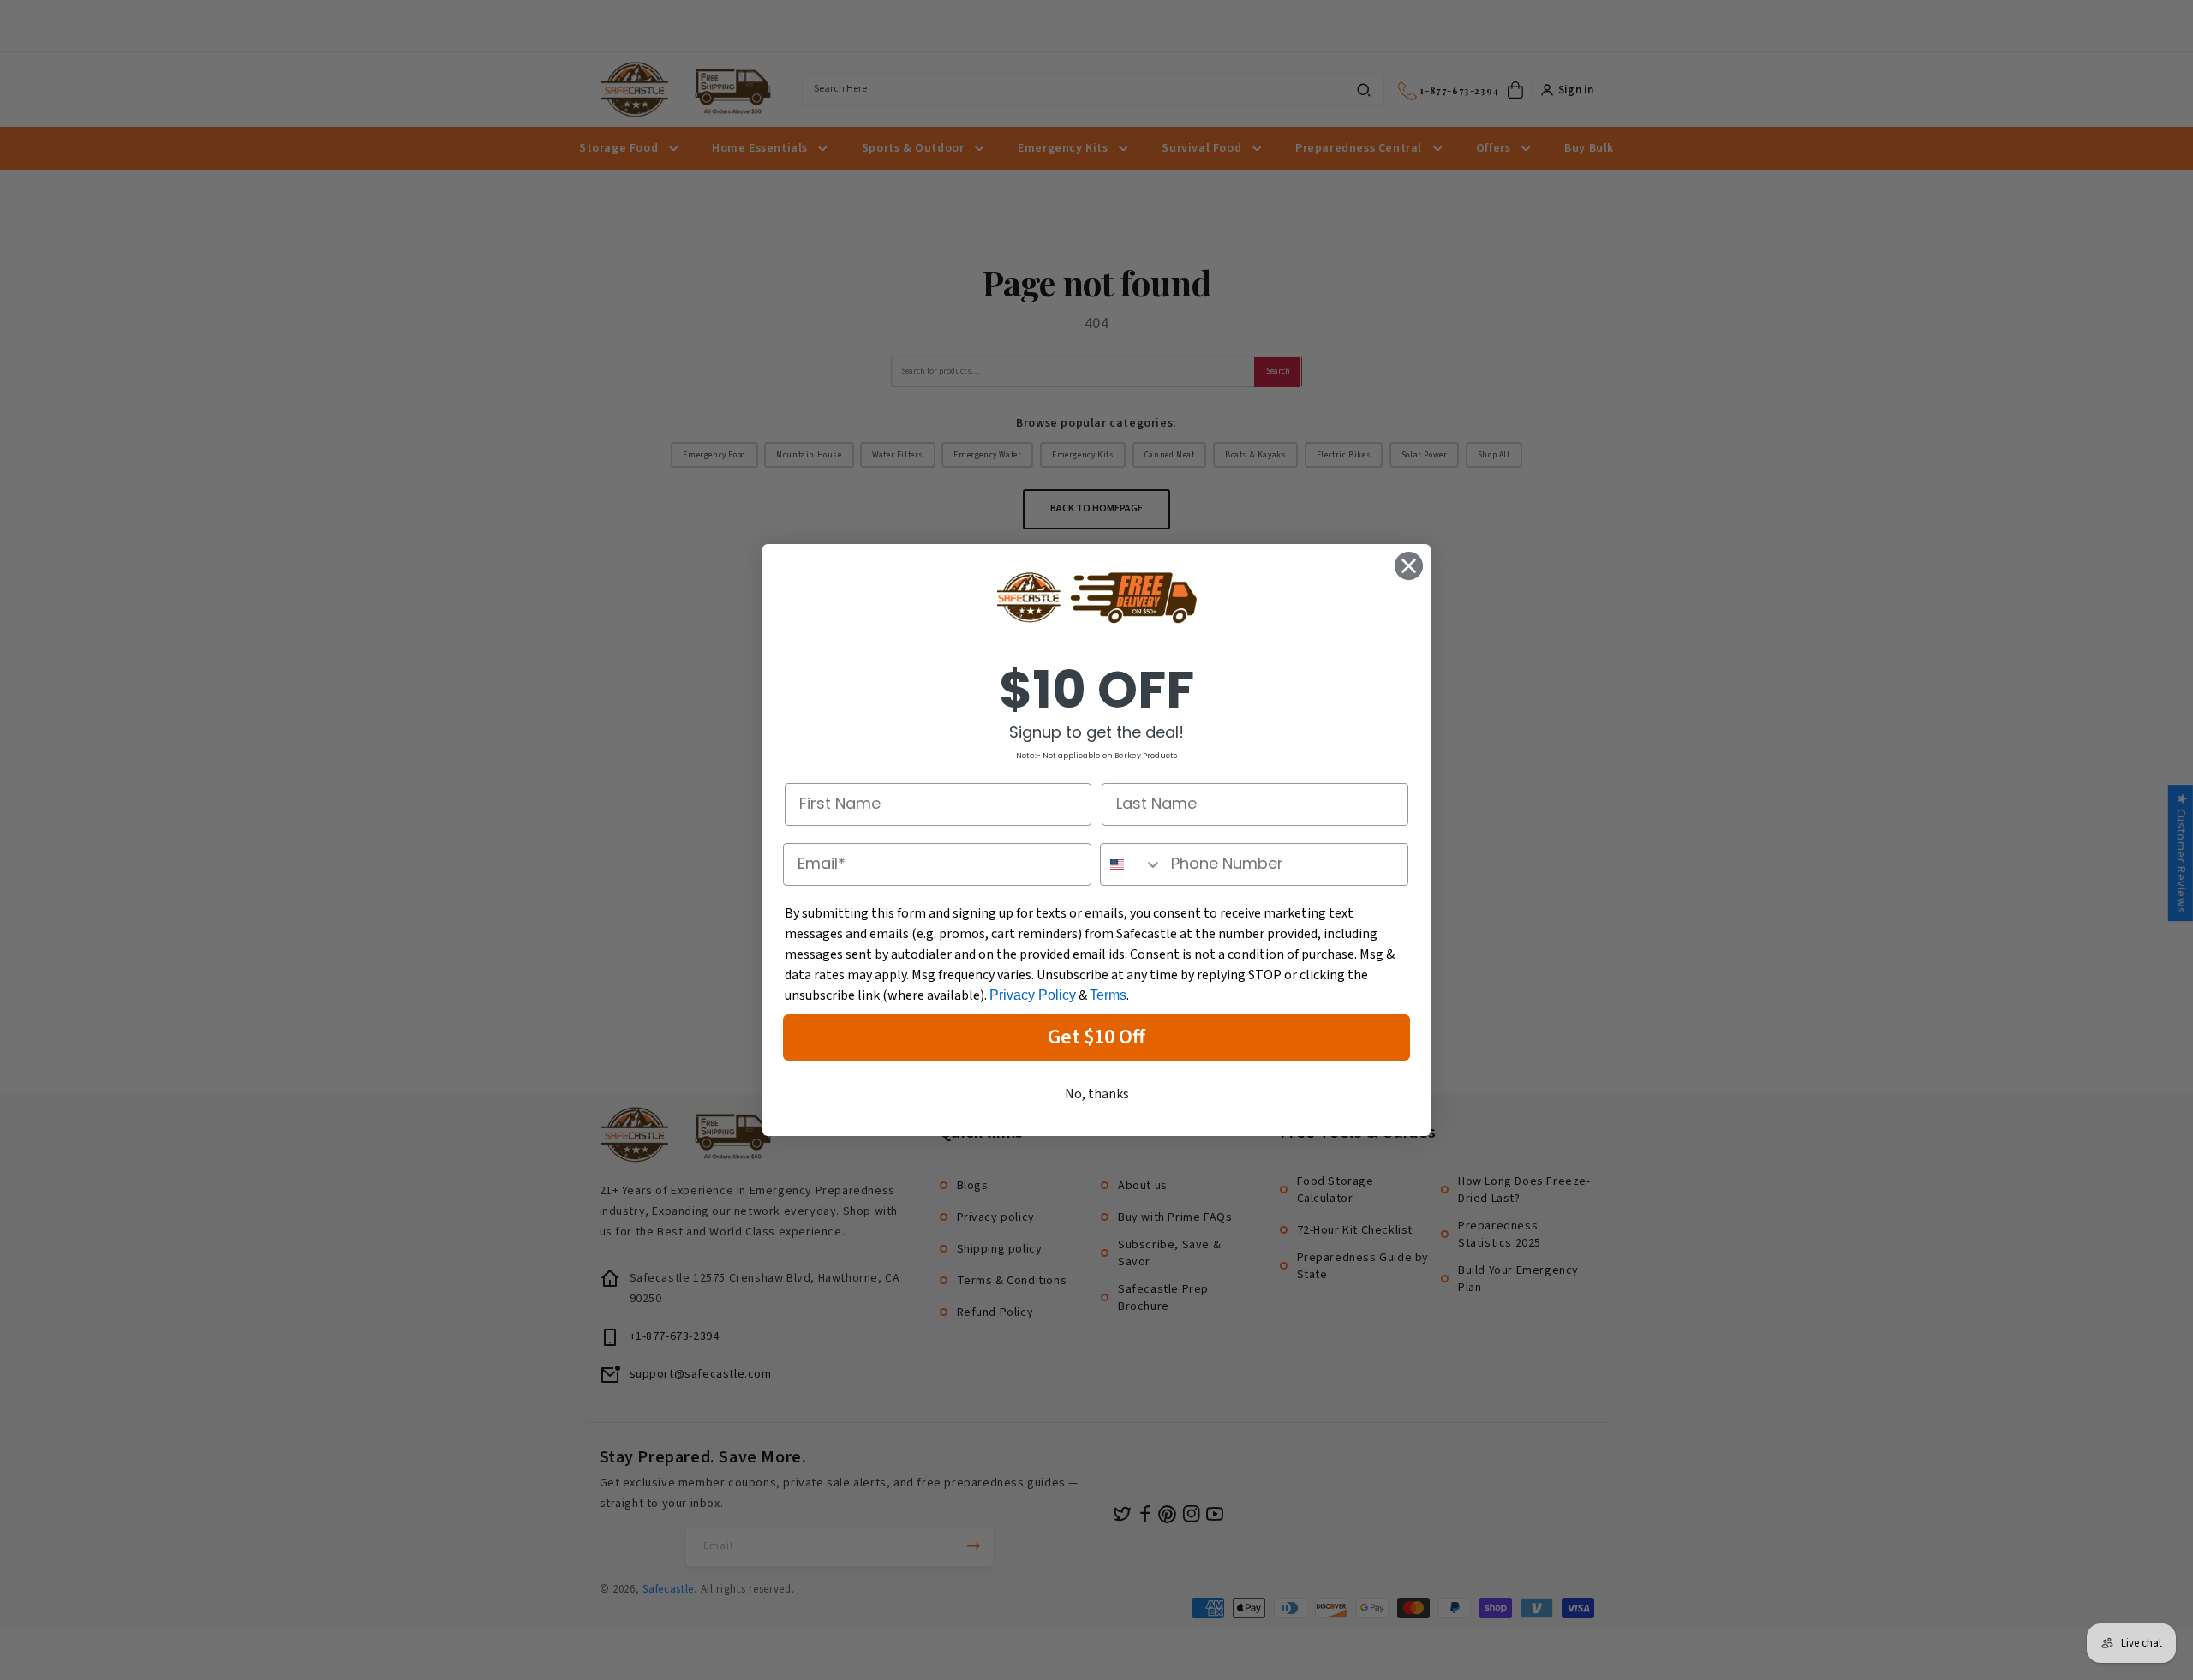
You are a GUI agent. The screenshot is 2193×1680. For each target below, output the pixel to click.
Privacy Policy (1033, 995)
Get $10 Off (1096, 1037)
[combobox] (1132, 864)
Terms (1108, 995)
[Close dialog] (1409, 566)
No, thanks (1097, 1094)
